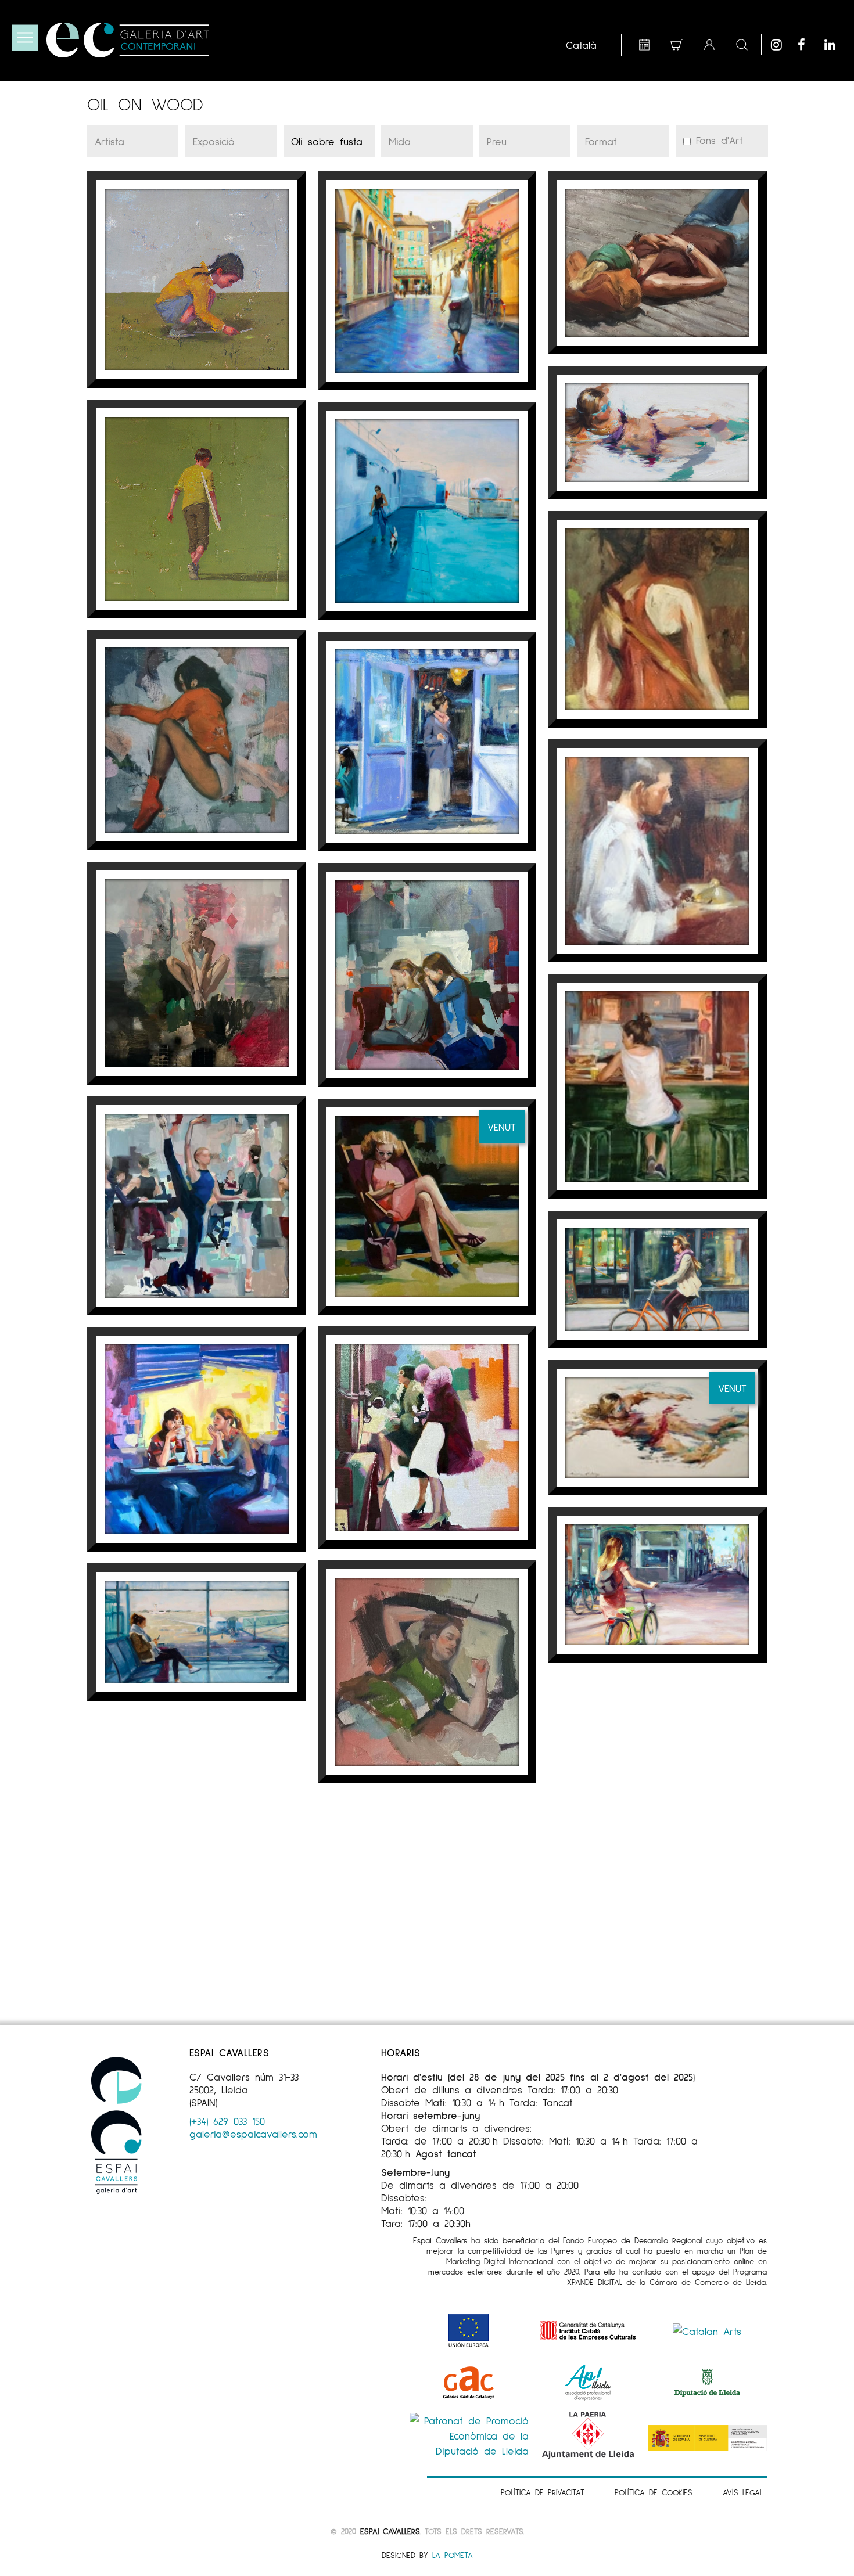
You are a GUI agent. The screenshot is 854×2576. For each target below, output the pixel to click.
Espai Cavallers (390, 2531)
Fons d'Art (717, 140)
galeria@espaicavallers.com (253, 2134)
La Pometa (453, 2555)
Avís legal (743, 2492)
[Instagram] (781, 45)
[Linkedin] (835, 45)
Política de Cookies (654, 2492)
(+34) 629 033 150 (227, 2121)
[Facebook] (808, 45)
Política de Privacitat (543, 2492)
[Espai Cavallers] (128, 40)
